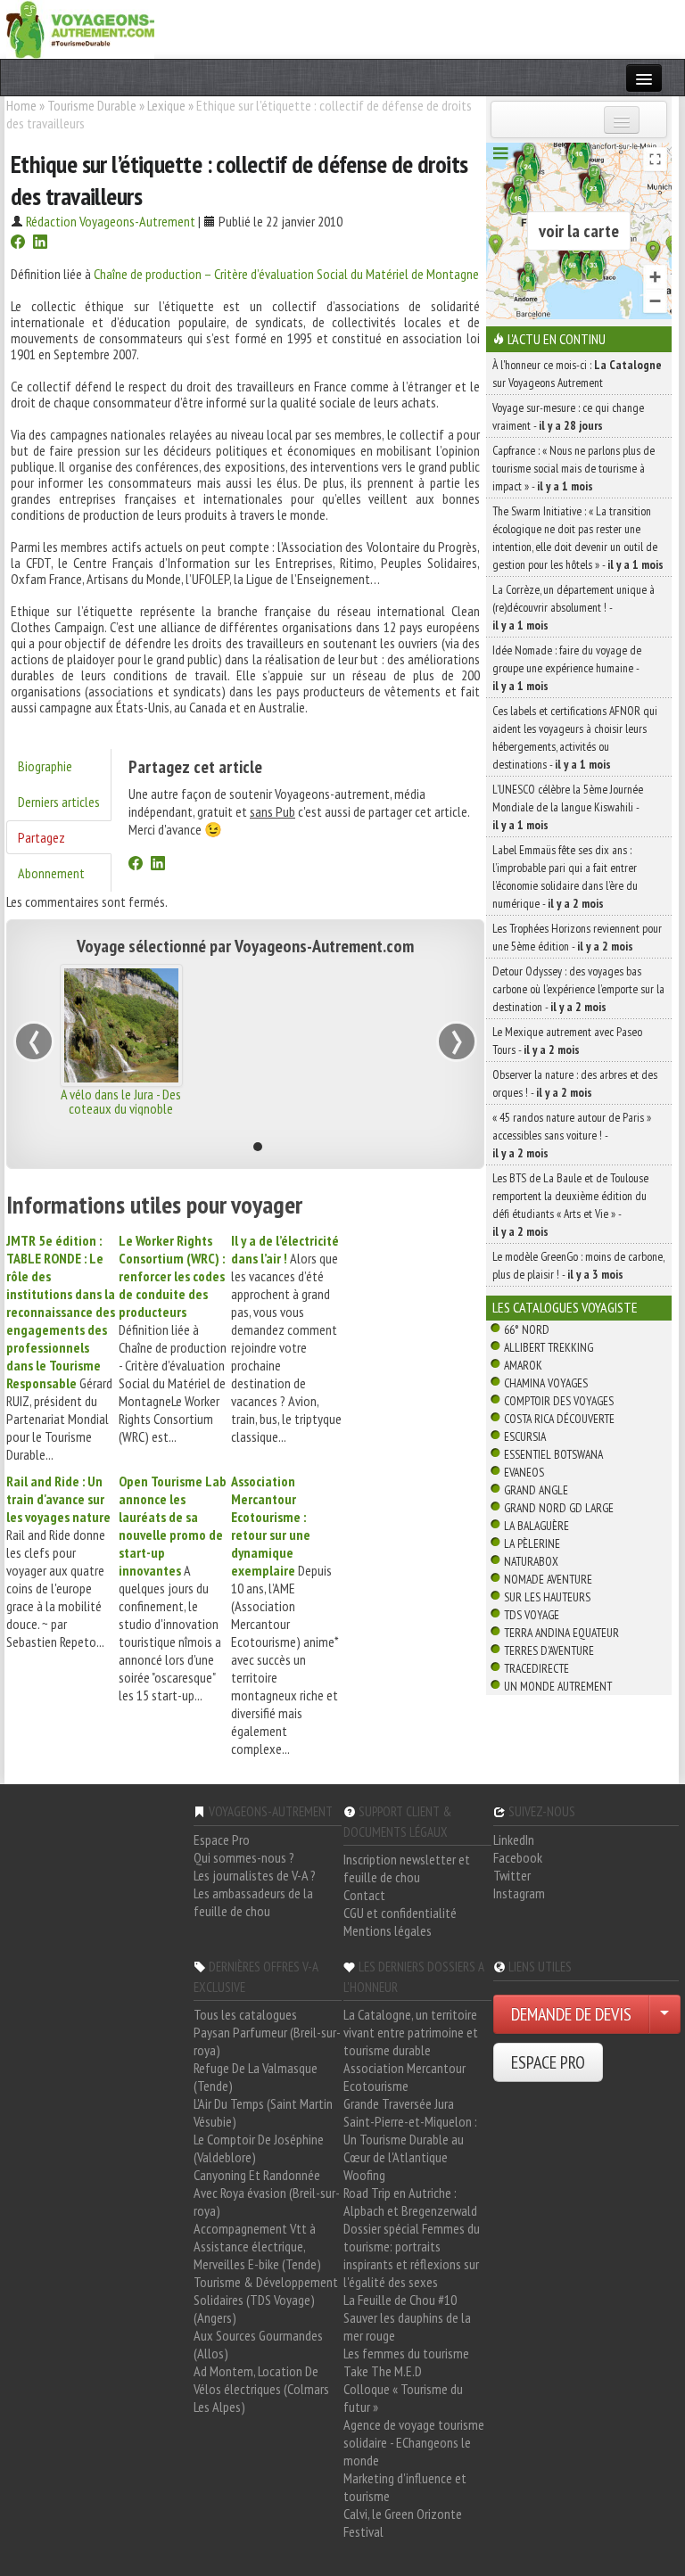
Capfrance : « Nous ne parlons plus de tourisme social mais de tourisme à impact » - (574, 468)
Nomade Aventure (548, 1579)
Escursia (525, 1436)
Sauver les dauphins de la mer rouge (407, 2326)
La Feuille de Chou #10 (400, 2300)
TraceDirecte (536, 1668)
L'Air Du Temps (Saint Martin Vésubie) (263, 2112)
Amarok (523, 1365)
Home (21, 105)
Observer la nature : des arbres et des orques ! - (575, 1083)
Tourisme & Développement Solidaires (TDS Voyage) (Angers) (266, 2300)
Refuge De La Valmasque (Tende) (256, 2077)
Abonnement (51, 873)
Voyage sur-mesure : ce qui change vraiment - (568, 416)
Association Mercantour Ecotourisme (404, 2077)
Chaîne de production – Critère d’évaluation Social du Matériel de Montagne (286, 274)
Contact (364, 1895)
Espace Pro (222, 1839)
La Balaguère (536, 1526)
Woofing (364, 2175)
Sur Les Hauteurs (547, 1597)
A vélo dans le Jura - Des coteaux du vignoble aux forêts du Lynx (121, 1108)
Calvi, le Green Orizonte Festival (403, 2523)
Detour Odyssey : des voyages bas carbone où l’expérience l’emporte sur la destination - (578, 989)
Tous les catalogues (245, 2014)
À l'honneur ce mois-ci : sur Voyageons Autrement (577, 374)
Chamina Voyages (546, 1383)
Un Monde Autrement (558, 1686)
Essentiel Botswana (553, 1454)
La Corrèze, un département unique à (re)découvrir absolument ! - (574, 607)
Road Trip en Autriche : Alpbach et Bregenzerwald (410, 2202)
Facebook (518, 1857)
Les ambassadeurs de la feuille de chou (253, 1902)
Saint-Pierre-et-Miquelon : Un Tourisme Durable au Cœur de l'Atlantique (410, 2139)
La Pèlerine (532, 1543)
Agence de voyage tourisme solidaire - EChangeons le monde (414, 2442)
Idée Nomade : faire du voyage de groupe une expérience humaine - (567, 668)
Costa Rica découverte (559, 1419)
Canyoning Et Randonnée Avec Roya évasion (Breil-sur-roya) (267, 2193)
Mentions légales (388, 1930)
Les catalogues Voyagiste (565, 1307)
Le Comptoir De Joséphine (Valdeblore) (259, 2148)
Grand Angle (536, 1490)
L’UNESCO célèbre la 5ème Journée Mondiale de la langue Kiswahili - (568, 807)
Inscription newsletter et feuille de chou (407, 1868)
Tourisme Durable (92, 105)
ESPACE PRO (548, 2062)
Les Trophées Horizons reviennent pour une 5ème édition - (577, 937)
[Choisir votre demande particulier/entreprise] (664, 2014)
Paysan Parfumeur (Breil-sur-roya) (267, 2041)
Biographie (45, 766)
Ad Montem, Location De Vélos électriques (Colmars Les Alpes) (261, 2389)
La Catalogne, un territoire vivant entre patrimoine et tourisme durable (411, 2032)
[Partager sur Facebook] (18, 243)
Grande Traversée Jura (399, 2103)
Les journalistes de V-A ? (255, 1875)
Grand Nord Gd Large (559, 1508)
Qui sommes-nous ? (244, 1857)
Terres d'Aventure (549, 1650)
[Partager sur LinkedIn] (40, 243)
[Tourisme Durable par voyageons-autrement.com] (80, 28)
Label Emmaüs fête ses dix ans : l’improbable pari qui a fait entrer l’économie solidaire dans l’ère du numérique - (565, 876)
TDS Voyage (532, 1615)
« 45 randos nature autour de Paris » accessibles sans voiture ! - (572, 1135)
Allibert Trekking (549, 1347)
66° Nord (527, 1329)
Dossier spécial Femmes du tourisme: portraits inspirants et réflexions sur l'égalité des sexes (412, 2255)
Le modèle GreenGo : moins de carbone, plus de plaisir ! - (578, 1265)
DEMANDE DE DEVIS (571, 2014)
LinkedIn (514, 1839)
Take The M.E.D (383, 2371)
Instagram (519, 1893)
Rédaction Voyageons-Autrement (111, 221)
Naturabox (531, 1561)
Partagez (41, 837)
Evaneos (524, 1472)
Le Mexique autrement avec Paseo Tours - (567, 1041)
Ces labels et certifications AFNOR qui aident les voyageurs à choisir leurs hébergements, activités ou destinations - (575, 737)
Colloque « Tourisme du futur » (403, 2398)
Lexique (166, 105)
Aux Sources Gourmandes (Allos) (258, 2344)
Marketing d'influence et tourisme (405, 2487)
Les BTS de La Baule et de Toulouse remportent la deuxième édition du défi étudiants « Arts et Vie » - (570, 1205)
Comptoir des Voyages (559, 1401)
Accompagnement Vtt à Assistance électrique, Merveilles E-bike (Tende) (257, 2246)
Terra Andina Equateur (561, 1633)
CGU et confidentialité (400, 1913)
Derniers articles (59, 802)
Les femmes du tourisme (406, 2353)
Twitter (512, 1875)
